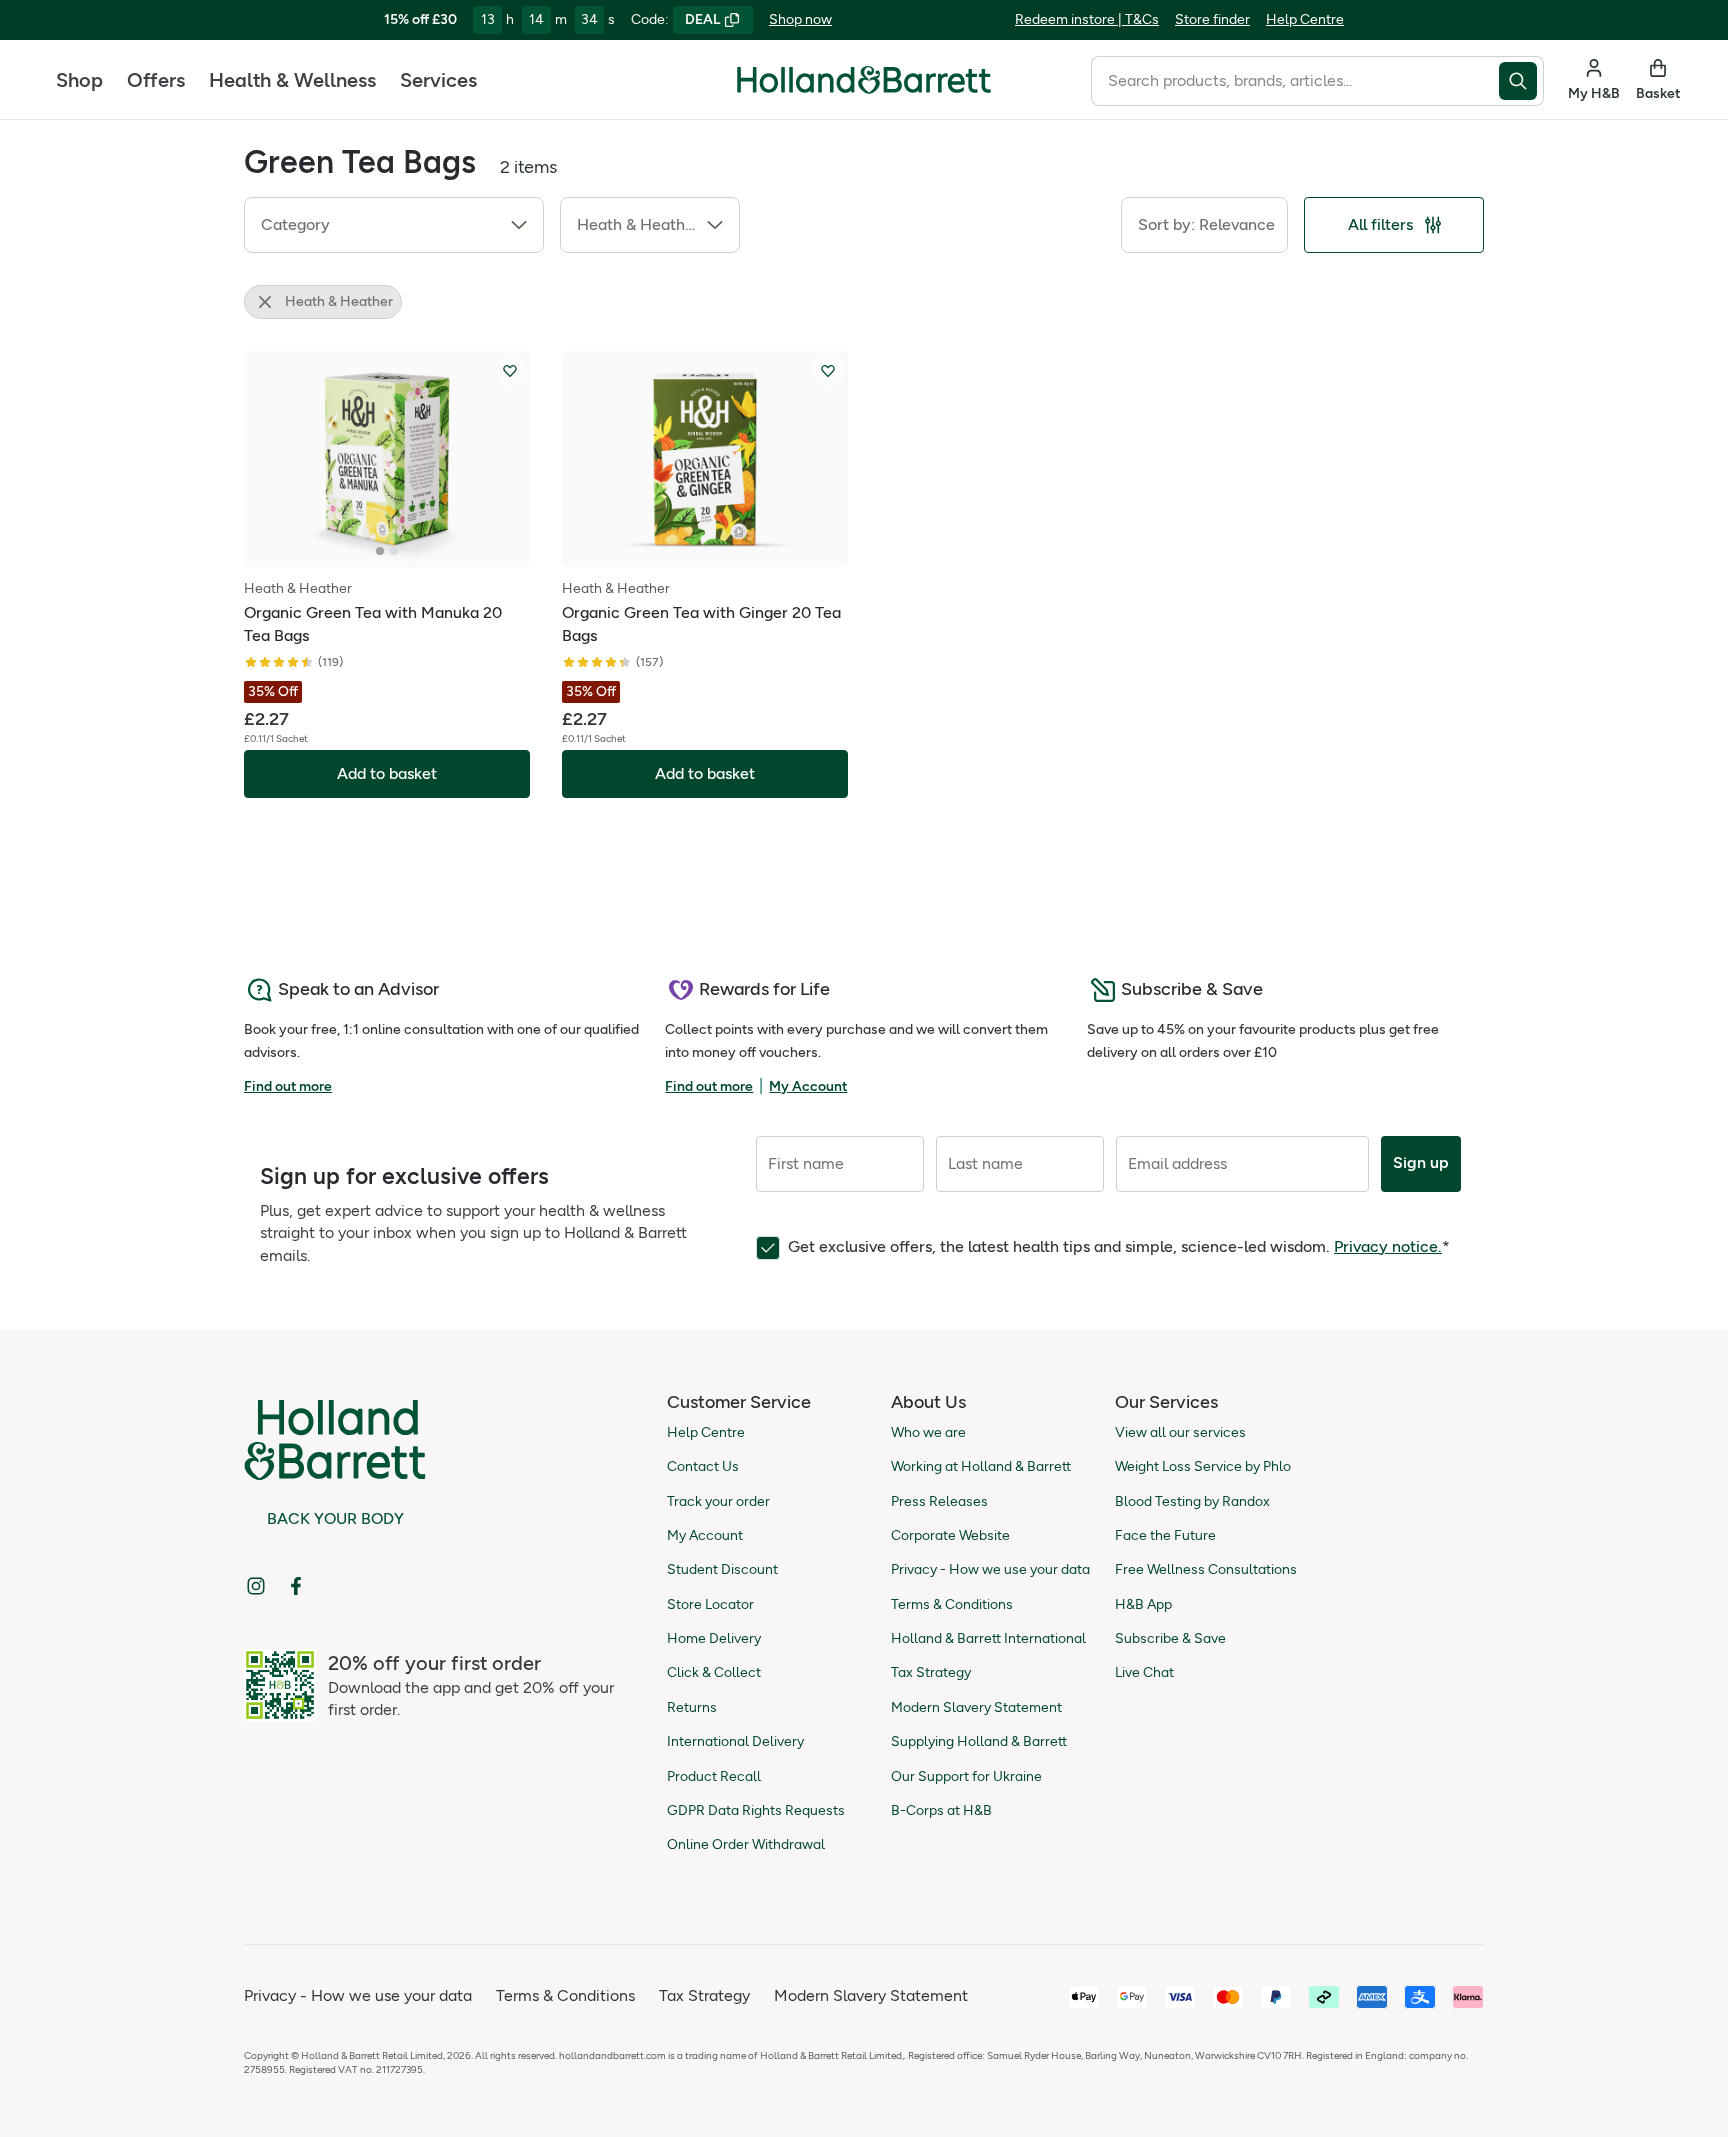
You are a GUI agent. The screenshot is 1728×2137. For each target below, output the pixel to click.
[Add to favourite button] (510, 371)
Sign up (1421, 1162)
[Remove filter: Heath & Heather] (265, 302)
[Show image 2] (394, 551)
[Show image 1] (380, 551)
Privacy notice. (1388, 1246)
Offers (156, 80)
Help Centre (1305, 19)
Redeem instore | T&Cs (1087, 19)
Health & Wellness (292, 80)
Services (438, 80)
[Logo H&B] (864, 88)
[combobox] (1295, 81)
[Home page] (864, 80)
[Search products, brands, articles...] (1521, 81)
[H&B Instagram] (256, 1586)
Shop (79, 80)
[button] (394, 225)
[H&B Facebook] (296, 1586)
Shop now (800, 19)
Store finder (1212, 19)
